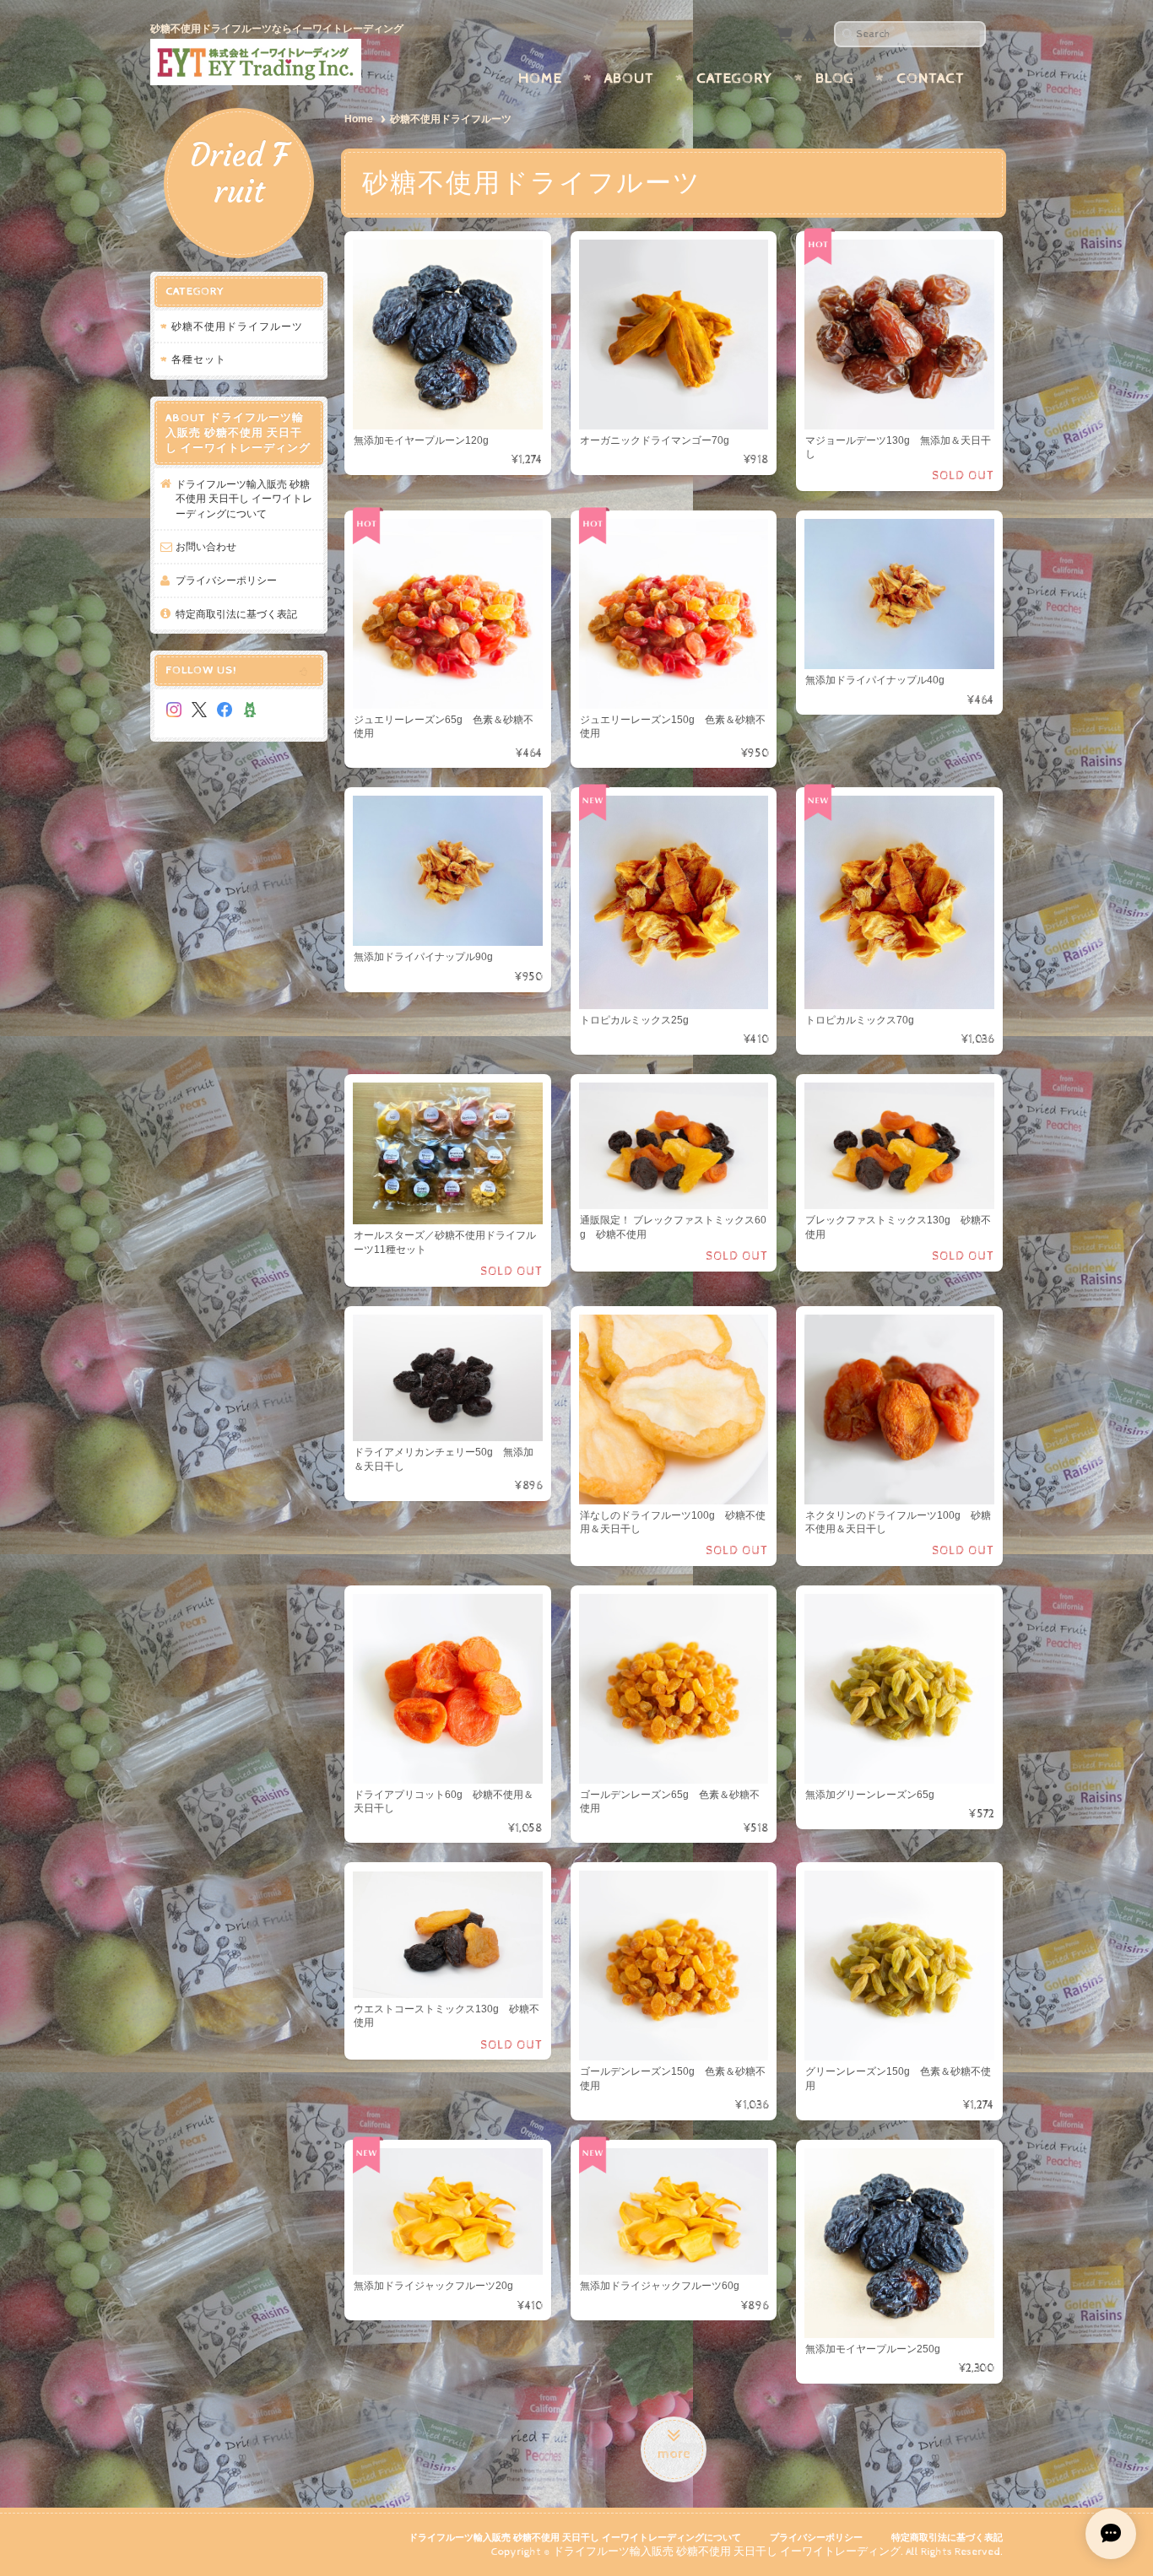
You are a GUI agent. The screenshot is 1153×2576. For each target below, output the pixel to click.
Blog (835, 78)
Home (540, 78)
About (629, 78)
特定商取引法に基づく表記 (236, 614)
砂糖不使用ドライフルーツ (237, 326)
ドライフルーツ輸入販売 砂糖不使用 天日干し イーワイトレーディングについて (244, 499)
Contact (931, 78)
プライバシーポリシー (226, 580)
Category (735, 78)
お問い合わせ (206, 546)
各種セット (199, 359)
